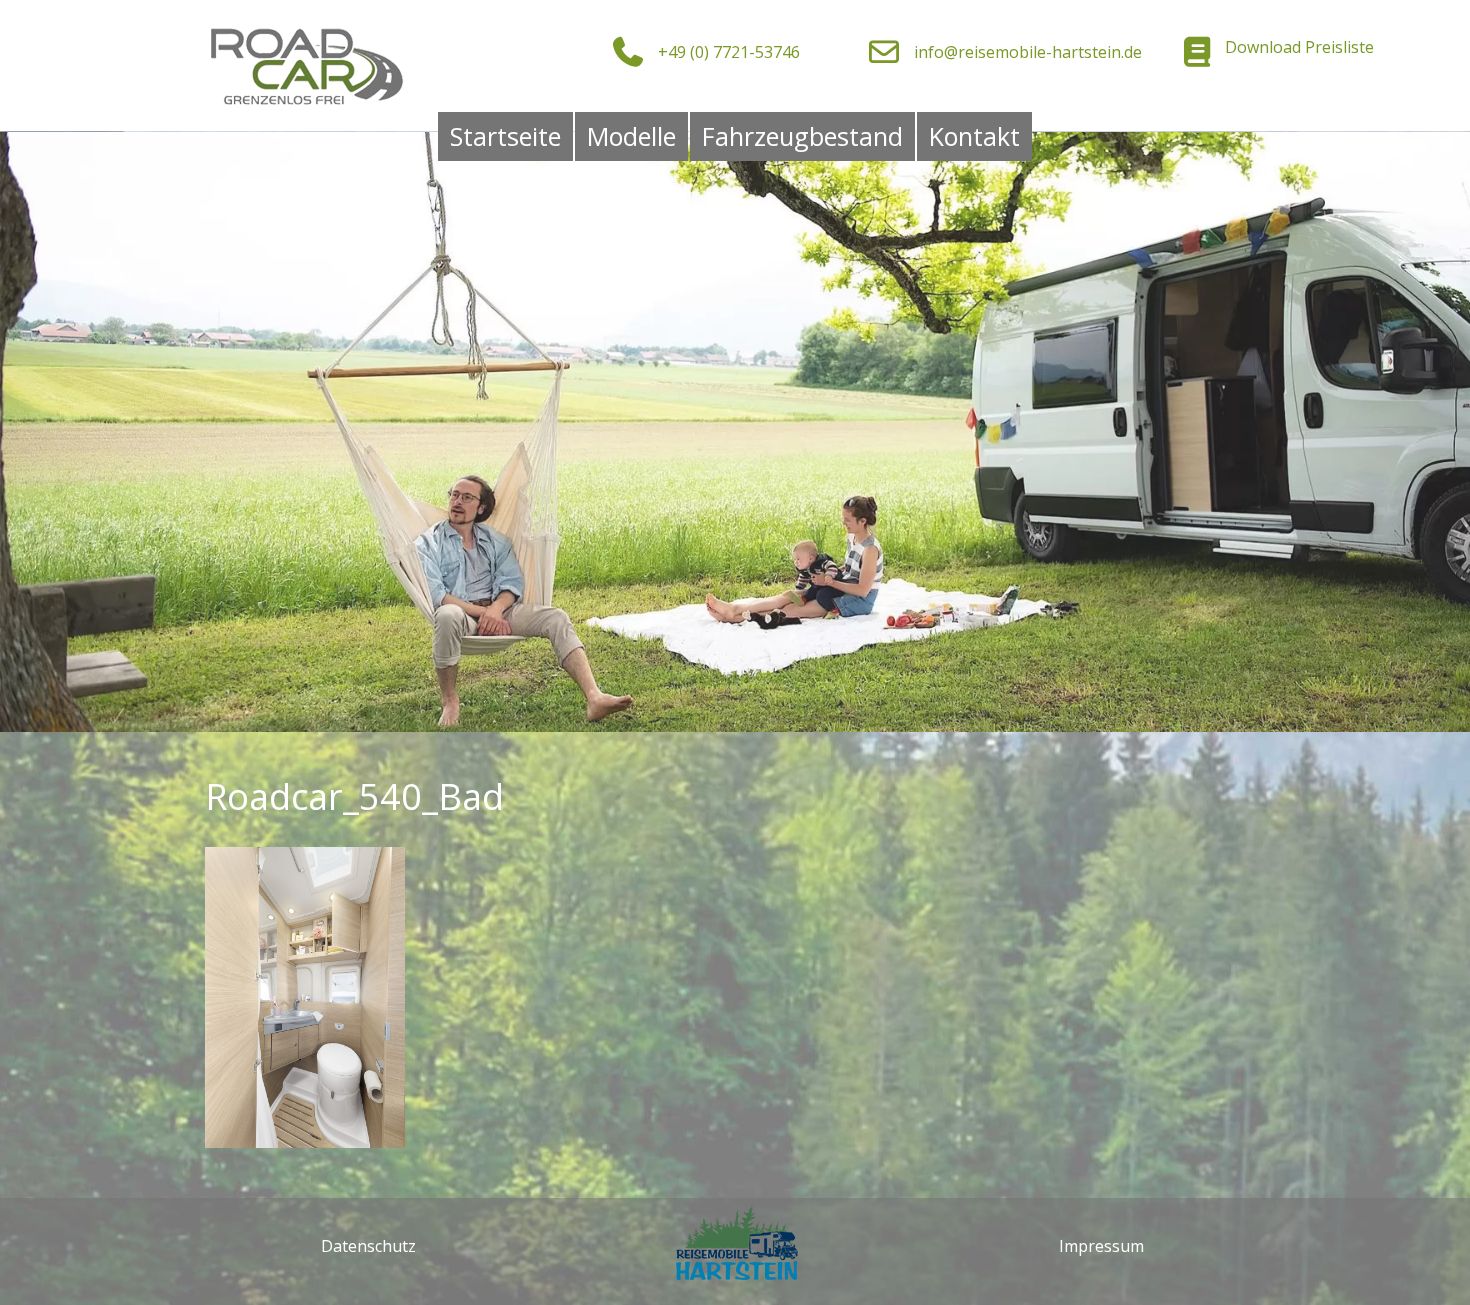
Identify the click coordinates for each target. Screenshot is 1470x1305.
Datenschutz (368, 1246)
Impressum (1101, 1246)
